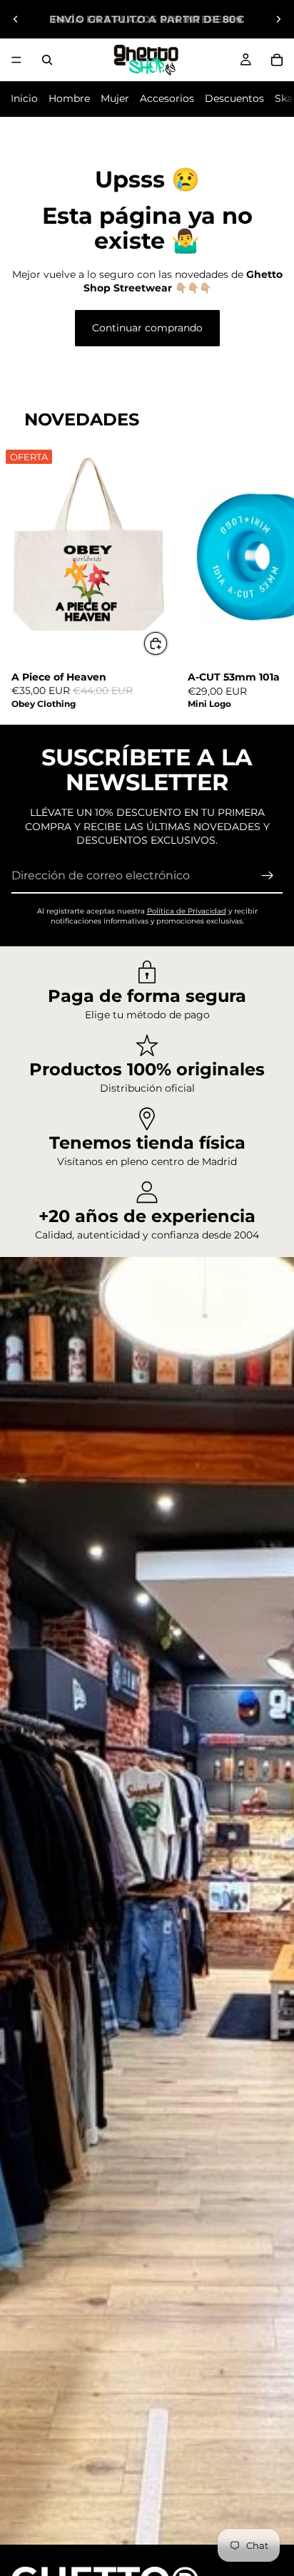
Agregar (168, 643)
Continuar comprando (147, 328)
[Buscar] (47, 60)
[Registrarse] (268, 876)
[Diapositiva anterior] (16, 19)
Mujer (115, 98)
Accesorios (167, 98)
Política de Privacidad (187, 911)
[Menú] (16, 60)
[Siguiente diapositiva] (278, 19)
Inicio (24, 98)
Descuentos (234, 98)
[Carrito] (277, 60)
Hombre (69, 98)
